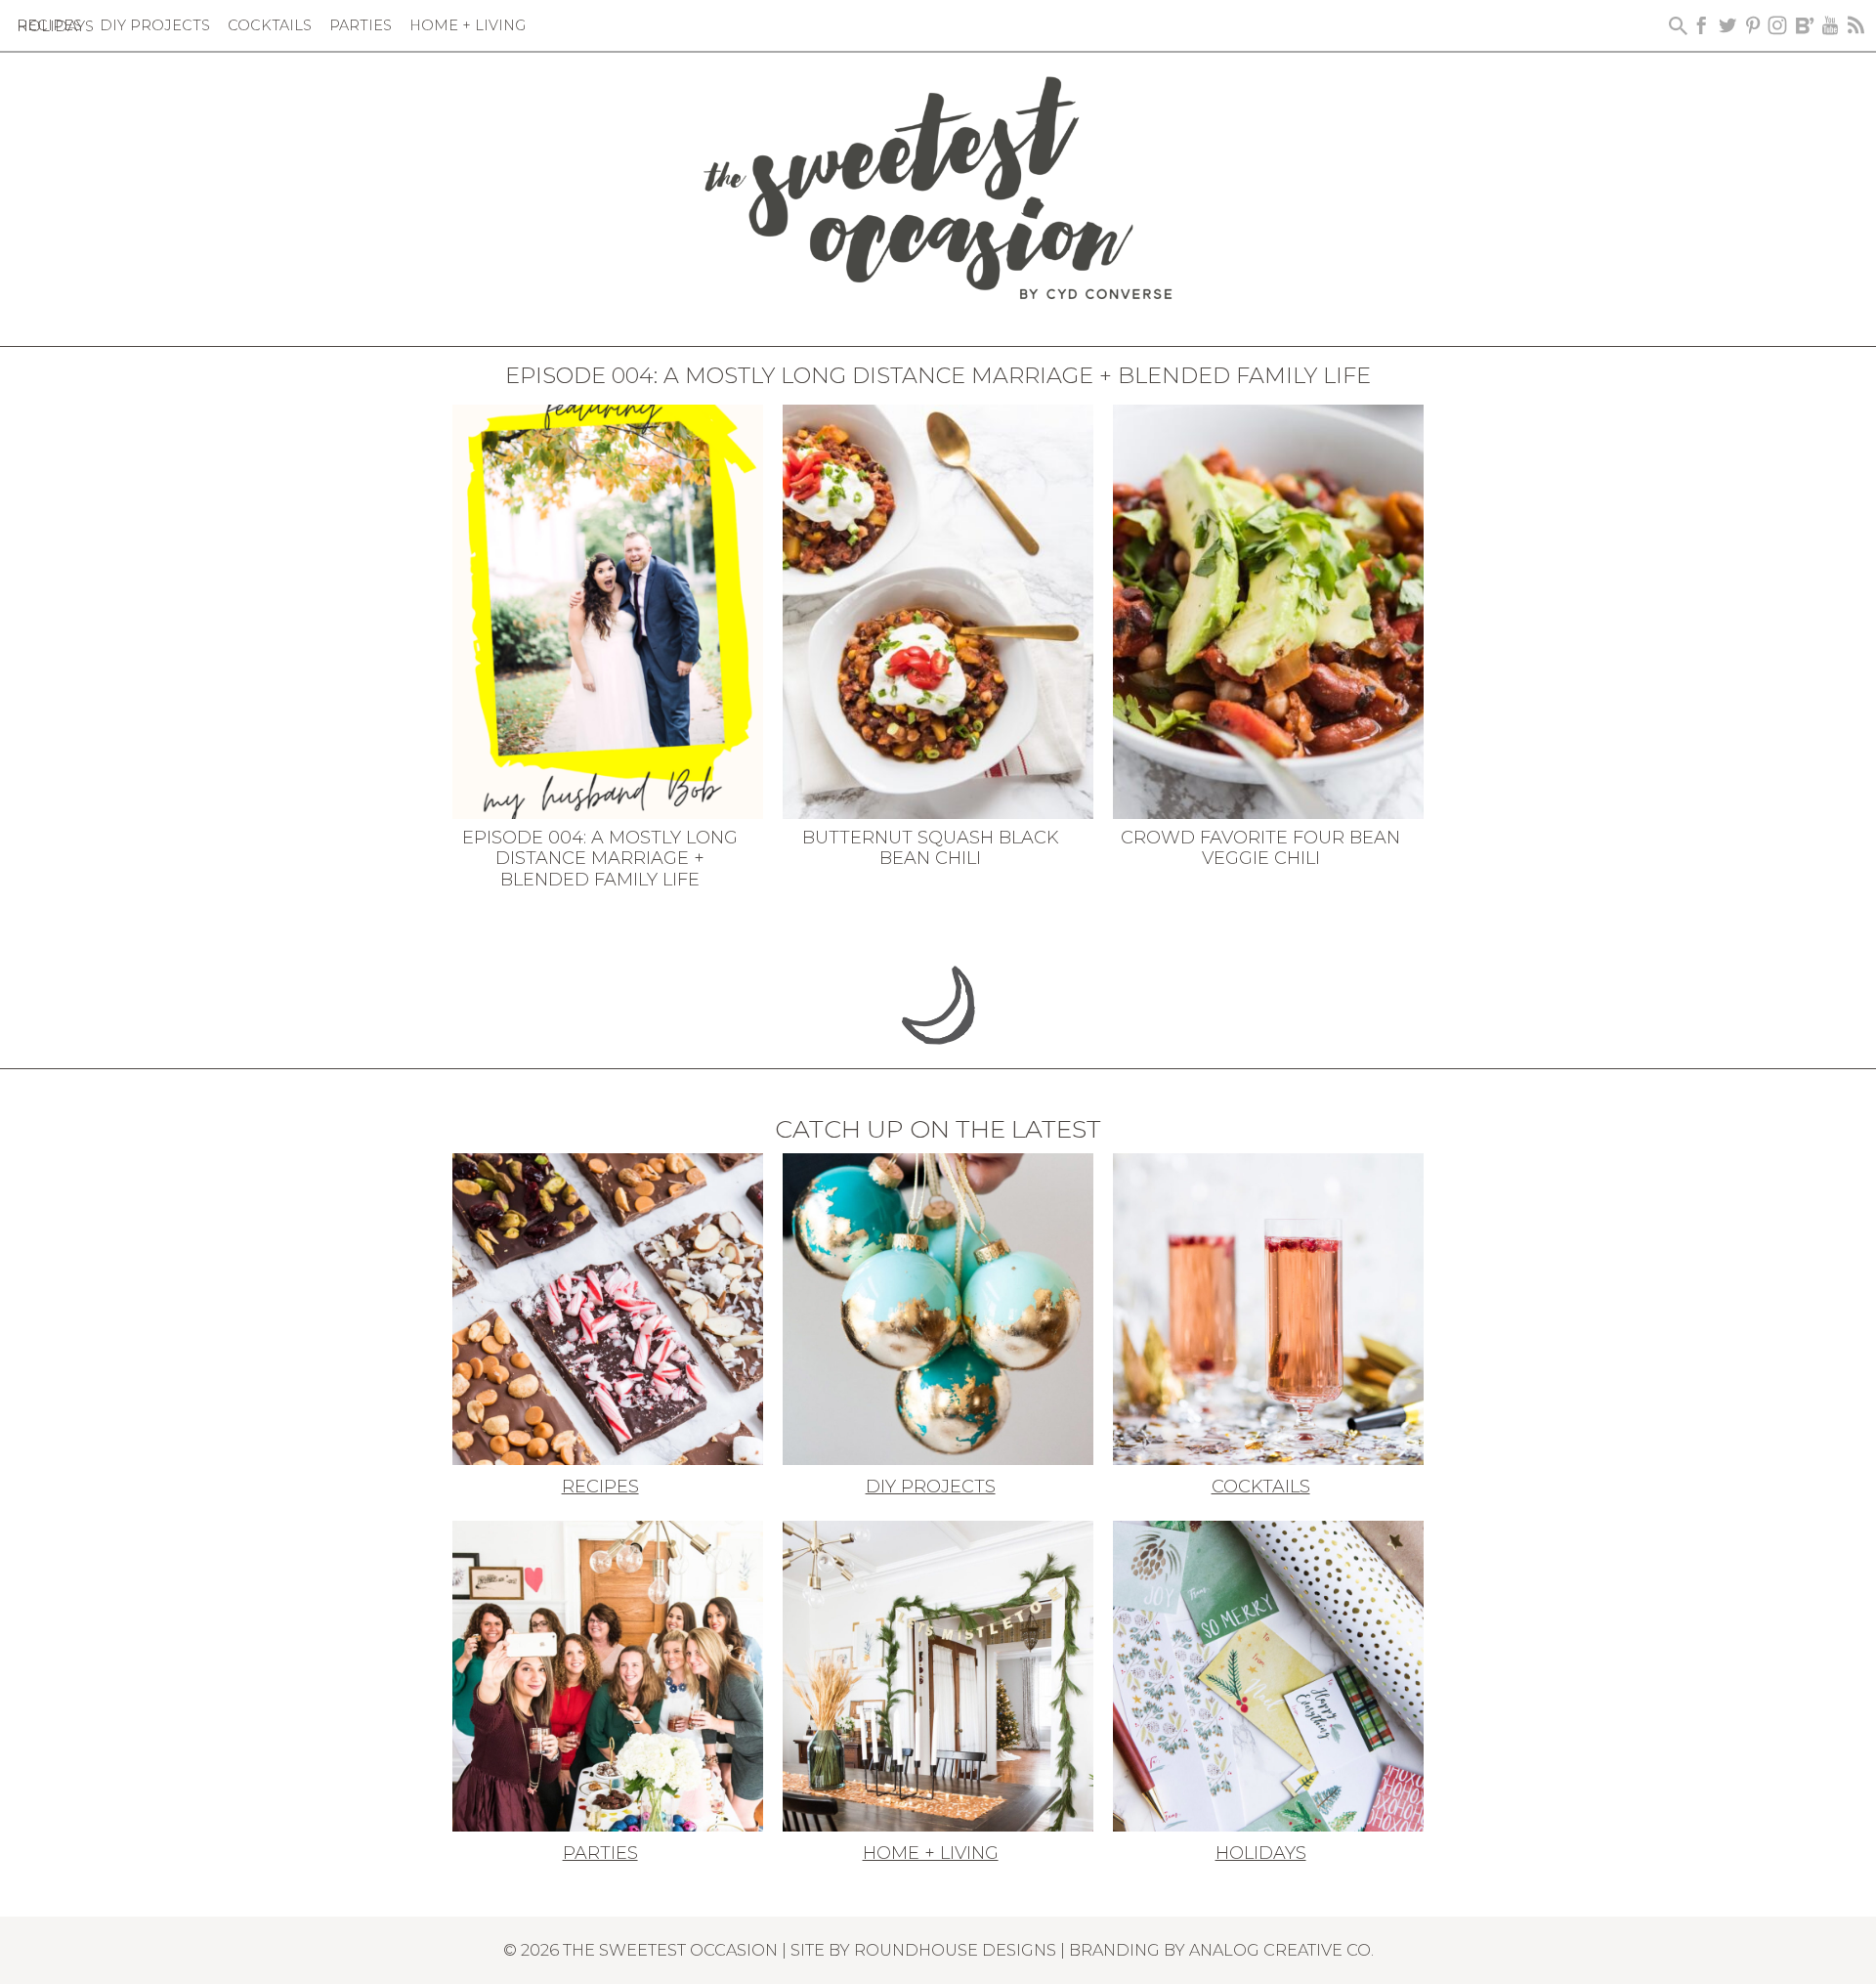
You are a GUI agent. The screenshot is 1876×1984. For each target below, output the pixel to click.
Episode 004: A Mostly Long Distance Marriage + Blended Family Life (600, 859)
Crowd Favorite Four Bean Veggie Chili (1260, 848)
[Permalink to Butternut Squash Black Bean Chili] (938, 610)
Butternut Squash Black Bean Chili (931, 848)
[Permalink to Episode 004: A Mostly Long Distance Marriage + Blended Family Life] (608, 610)
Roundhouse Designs (955, 1950)
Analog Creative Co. (1281, 1950)
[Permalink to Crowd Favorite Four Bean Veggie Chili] (1268, 610)
